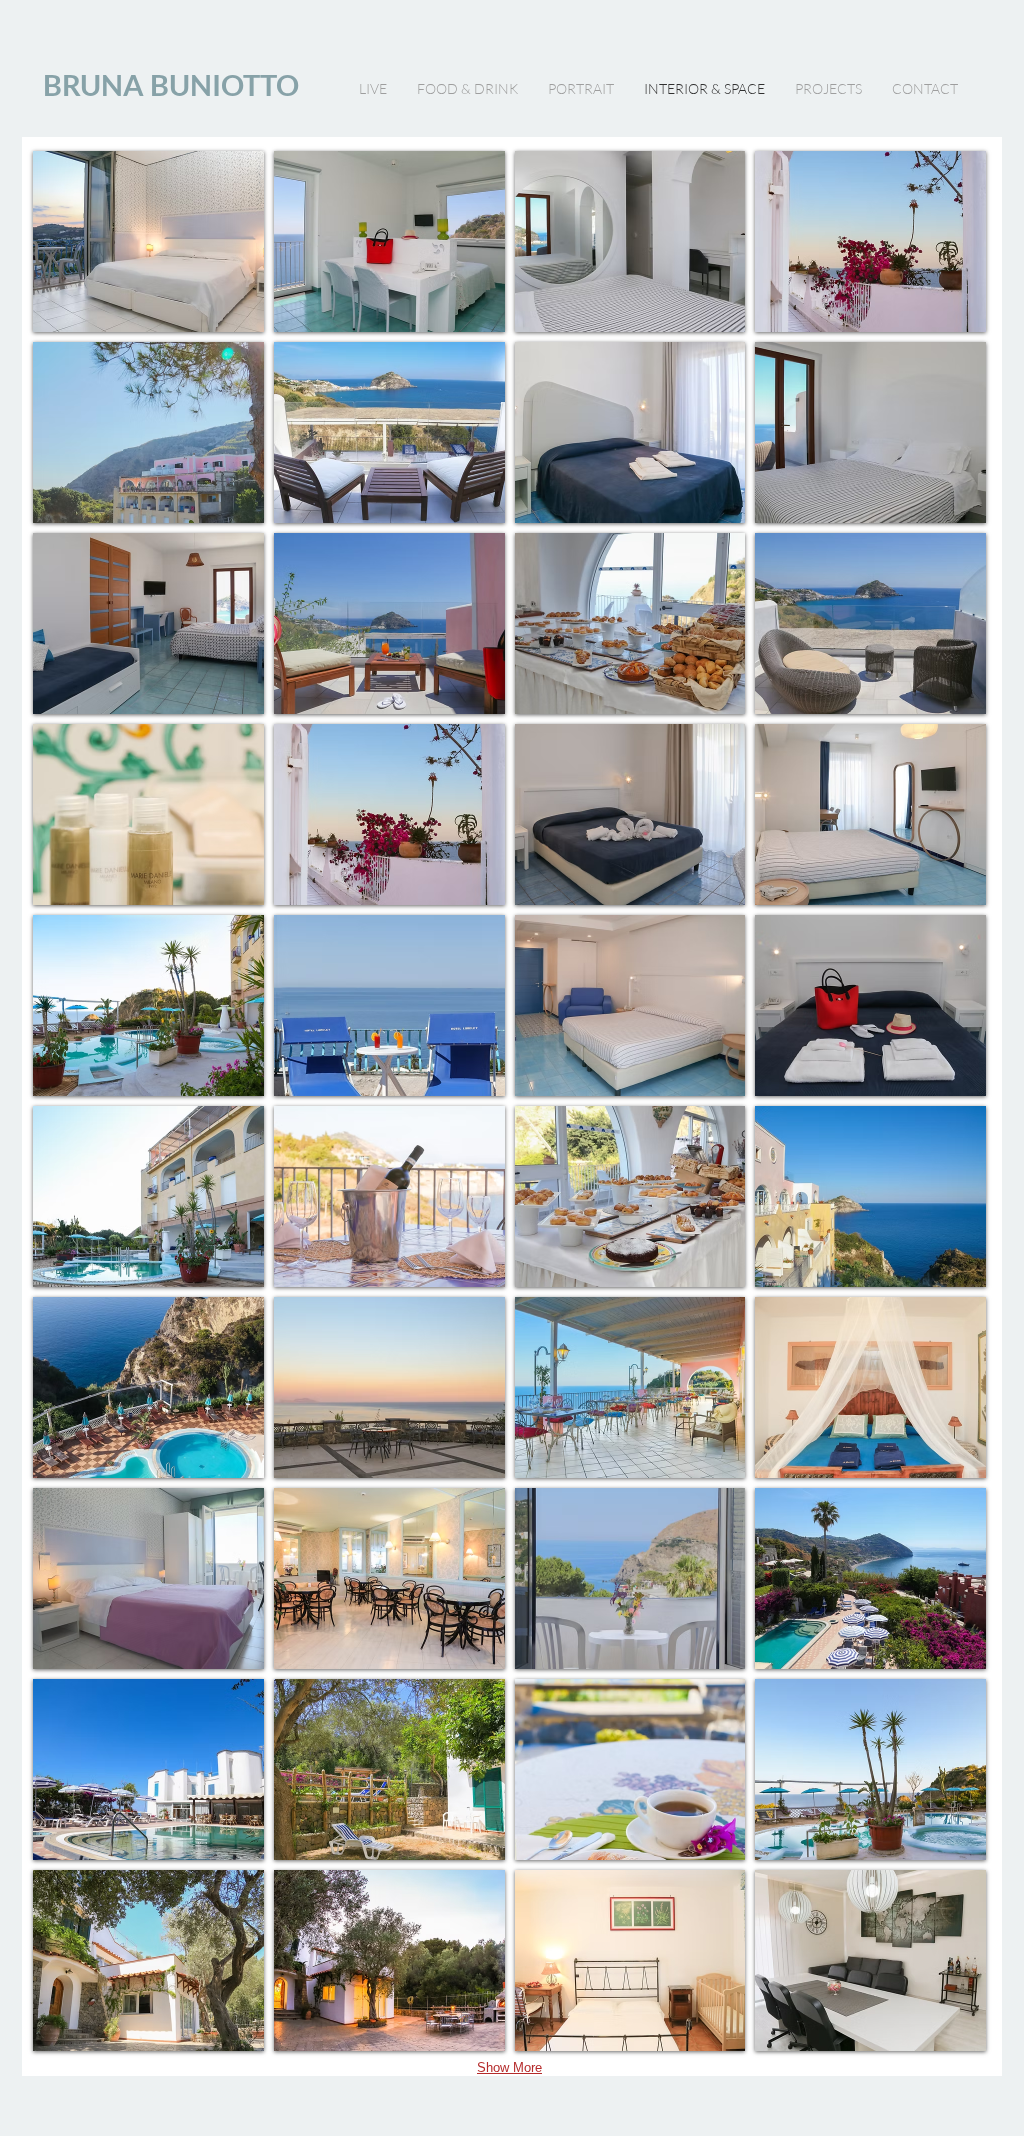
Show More (509, 2067)
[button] (148, 241)
